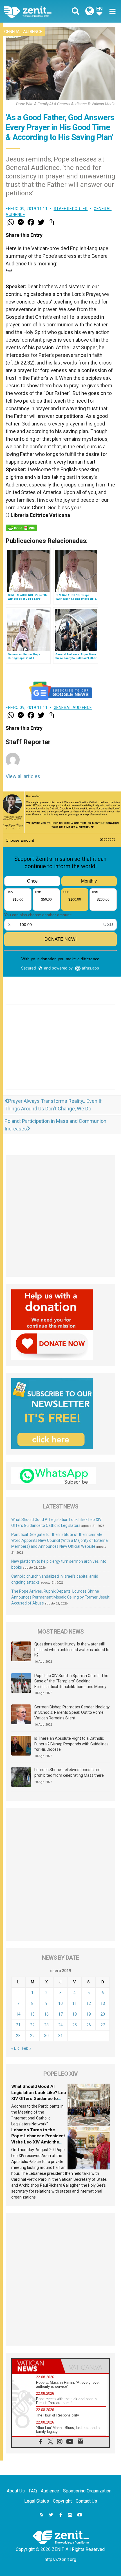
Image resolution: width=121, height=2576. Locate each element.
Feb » (27, 2048)
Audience (50, 2491)
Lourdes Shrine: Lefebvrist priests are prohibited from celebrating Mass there (69, 1772)
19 (89, 2014)
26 (89, 2025)
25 (75, 2025)
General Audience (23, 32)
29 (32, 2036)
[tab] (36, 2366)
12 (89, 2003)
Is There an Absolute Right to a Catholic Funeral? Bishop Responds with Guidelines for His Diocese (71, 1744)
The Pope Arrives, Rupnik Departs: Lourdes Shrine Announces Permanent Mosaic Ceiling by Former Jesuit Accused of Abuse (60, 1597)
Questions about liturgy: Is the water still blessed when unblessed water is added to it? (72, 1650)
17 (60, 2014)
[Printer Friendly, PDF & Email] (21, 528)
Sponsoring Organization (87, 2491)
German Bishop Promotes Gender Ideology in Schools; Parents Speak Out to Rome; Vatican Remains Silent (72, 1712)
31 (60, 2036)
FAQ (33, 2491)
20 (103, 2014)
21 (18, 2025)
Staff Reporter (71, 209)
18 (75, 2014)
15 (32, 2014)
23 (46, 2025)
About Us (16, 2491)
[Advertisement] (60, 1053)
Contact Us (86, 2501)
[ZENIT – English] (34, 11)
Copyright (62, 2501)
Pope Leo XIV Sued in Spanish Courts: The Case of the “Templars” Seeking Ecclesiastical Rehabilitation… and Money (71, 1681)
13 (103, 2003)
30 (46, 2036)
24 (60, 2025)
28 (18, 2036)
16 (46, 2014)
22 (32, 2025)
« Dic (15, 2048)
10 (60, 2003)
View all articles (23, 776)
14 (18, 2014)
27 (103, 2025)
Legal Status (37, 2501)
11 (75, 2003)
